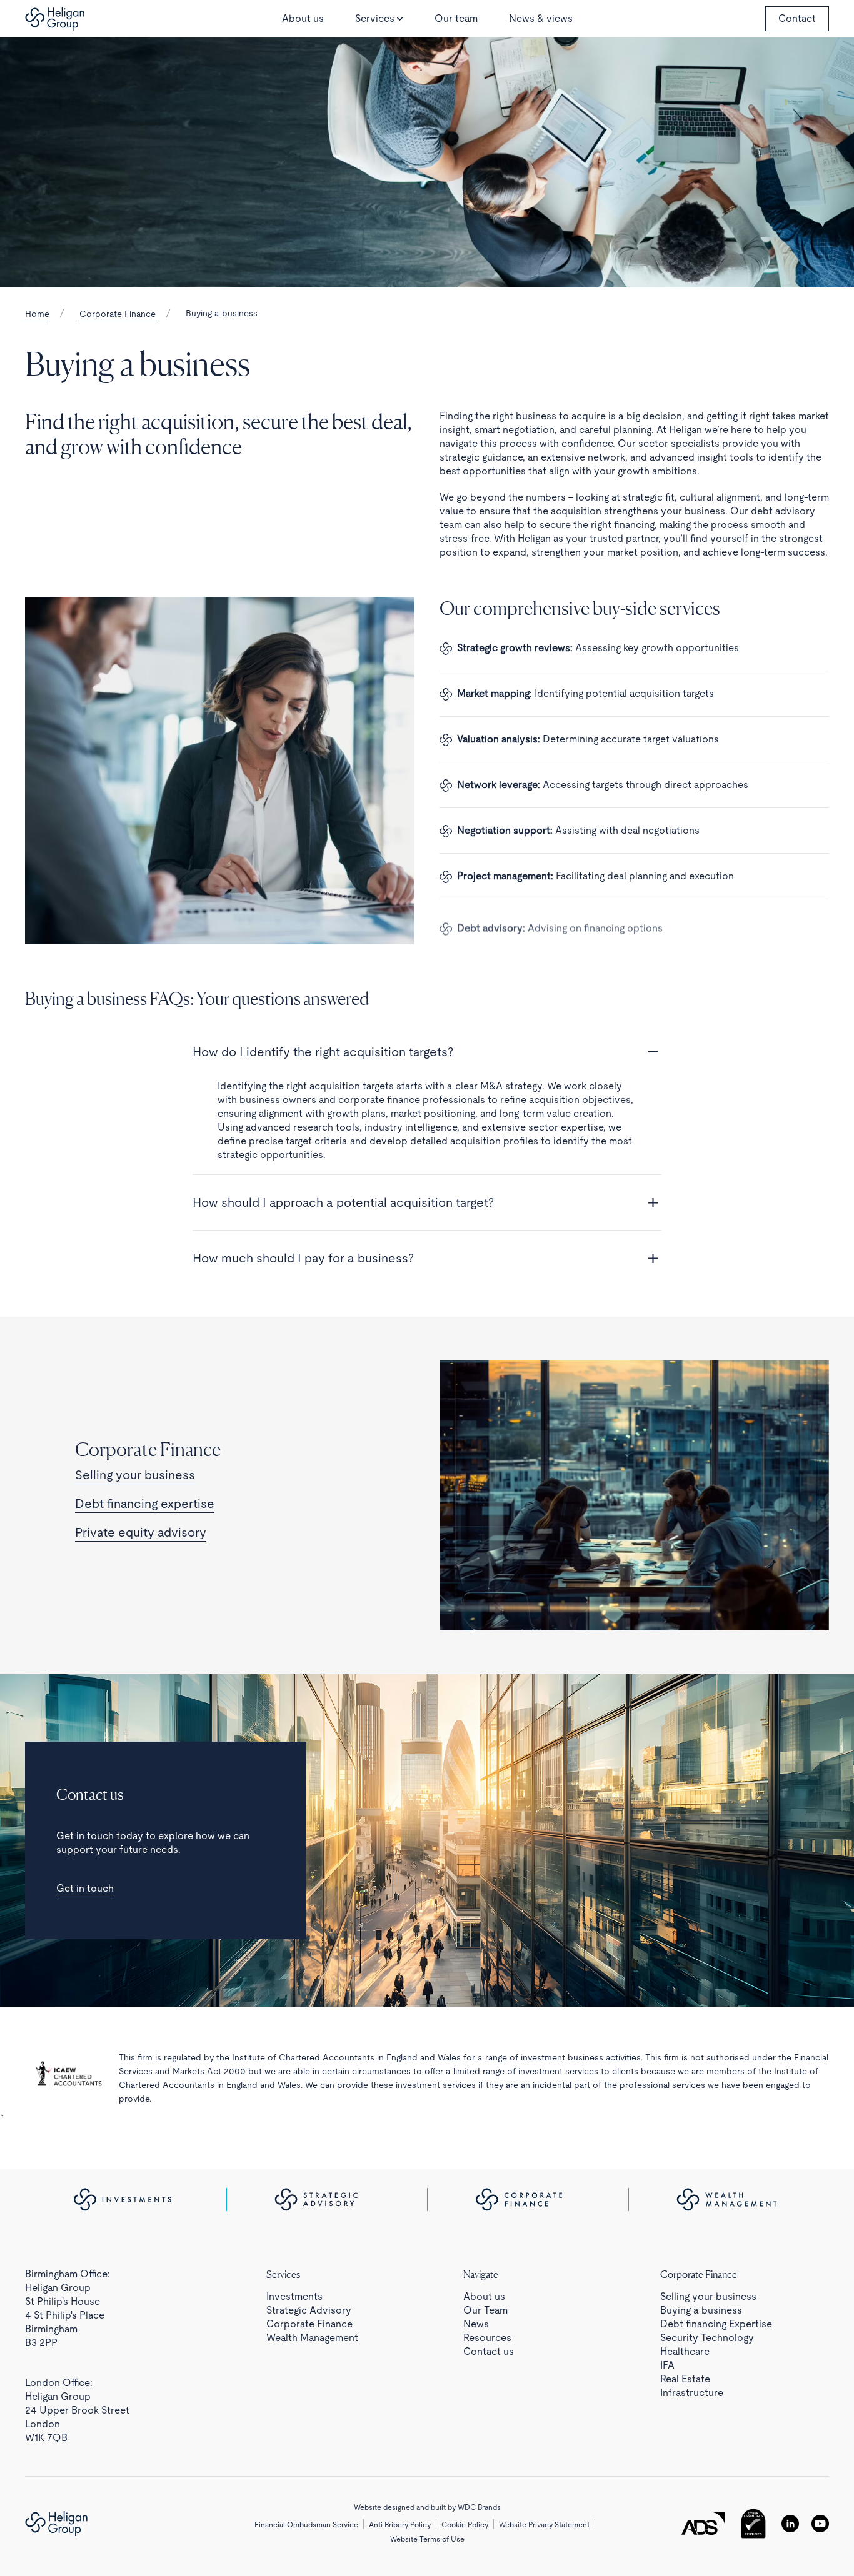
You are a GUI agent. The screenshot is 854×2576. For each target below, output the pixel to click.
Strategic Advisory (309, 2310)
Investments (294, 2296)
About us (303, 18)
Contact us (489, 2351)
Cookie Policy (465, 2525)
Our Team (485, 2310)
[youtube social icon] (820, 2524)
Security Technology (707, 2338)
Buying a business (701, 2310)
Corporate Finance (118, 314)
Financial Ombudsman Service (306, 2525)
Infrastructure (692, 2393)
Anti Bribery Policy (400, 2525)
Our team (456, 18)
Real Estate (685, 2379)
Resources (487, 2338)
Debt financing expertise (145, 1504)
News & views (541, 18)
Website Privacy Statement (544, 2525)
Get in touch (85, 1888)
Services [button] (375, 18)
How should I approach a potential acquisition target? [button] (343, 1202)
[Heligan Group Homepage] (56, 2524)
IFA (667, 2365)
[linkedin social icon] (790, 2524)
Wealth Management (312, 2338)
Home (37, 314)
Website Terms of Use (427, 2539)
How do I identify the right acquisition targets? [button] (323, 1052)
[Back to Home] (55, 19)
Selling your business (135, 1475)
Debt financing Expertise (716, 2324)
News (476, 2324)
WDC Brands (479, 2507)
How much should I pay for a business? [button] (303, 1258)
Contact (797, 18)
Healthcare (685, 2351)
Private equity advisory (141, 1532)
